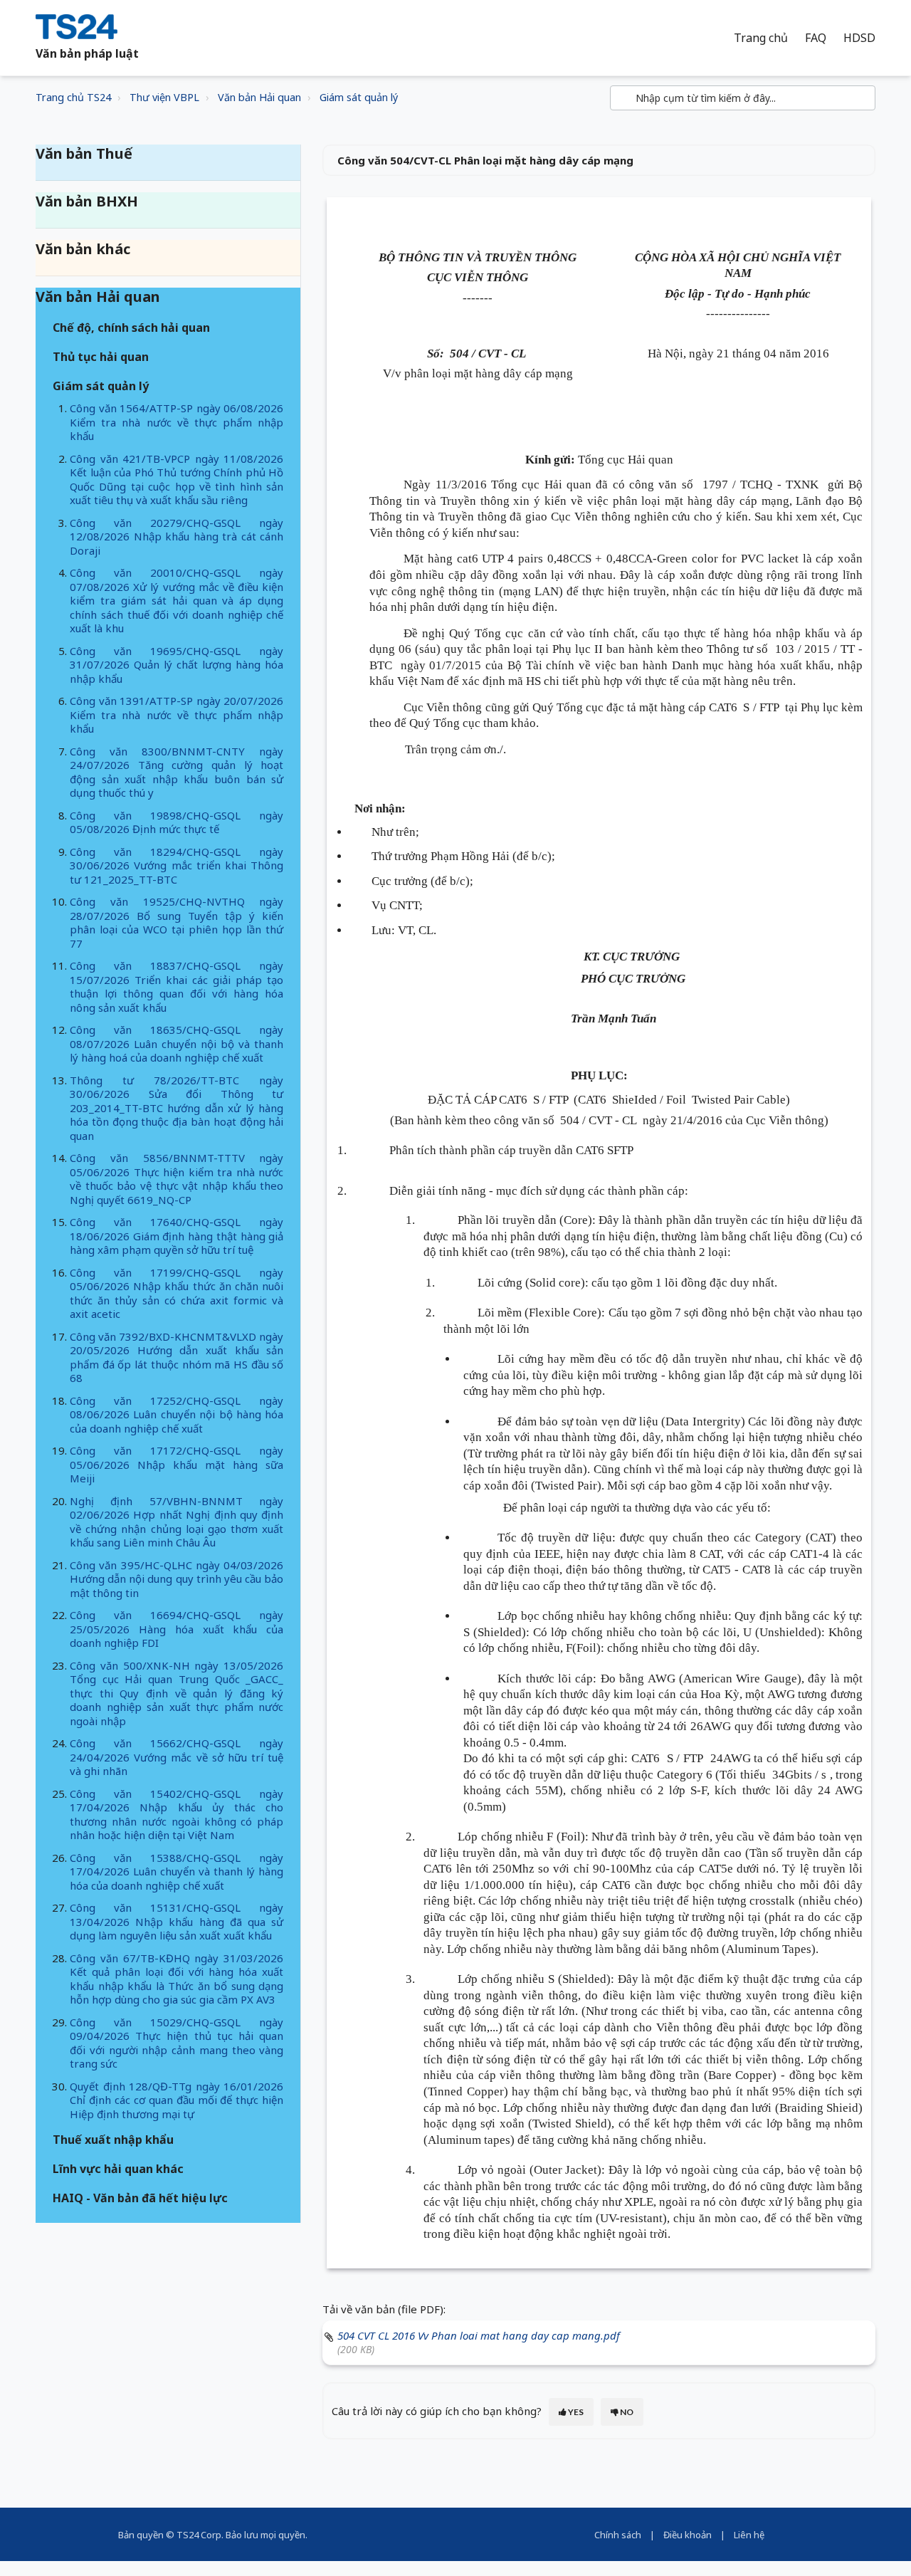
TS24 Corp (199, 2535)
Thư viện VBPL (164, 97)
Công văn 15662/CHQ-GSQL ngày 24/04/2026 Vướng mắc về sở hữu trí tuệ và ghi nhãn (177, 1757)
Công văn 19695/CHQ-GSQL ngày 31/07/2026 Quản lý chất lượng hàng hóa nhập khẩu (177, 665)
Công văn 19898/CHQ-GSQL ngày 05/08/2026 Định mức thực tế (177, 822)
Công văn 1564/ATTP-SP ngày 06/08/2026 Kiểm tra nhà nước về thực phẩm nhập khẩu (177, 422)
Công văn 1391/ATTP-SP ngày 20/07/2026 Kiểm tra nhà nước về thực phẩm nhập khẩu (177, 714)
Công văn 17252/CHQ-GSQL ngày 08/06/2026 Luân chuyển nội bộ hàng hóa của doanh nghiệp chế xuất (177, 1414)
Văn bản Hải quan (259, 97)
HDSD (859, 38)
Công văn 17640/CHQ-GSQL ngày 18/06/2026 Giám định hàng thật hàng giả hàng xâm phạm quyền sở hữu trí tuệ (177, 1236)
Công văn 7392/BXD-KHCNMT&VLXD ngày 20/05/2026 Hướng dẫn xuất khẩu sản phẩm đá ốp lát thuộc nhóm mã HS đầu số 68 (177, 1357)
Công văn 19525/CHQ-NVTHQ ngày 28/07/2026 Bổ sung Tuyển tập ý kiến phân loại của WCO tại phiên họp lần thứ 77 (177, 922)
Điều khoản (688, 2535)
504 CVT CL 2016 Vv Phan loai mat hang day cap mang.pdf (479, 2335)
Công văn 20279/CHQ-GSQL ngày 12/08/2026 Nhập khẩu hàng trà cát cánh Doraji (177, 536)
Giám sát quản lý (359, 97)
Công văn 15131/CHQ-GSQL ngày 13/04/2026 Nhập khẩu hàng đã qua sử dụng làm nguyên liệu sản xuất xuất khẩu (177, 1921)
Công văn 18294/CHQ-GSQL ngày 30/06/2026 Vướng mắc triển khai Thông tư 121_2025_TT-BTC (177, 865)
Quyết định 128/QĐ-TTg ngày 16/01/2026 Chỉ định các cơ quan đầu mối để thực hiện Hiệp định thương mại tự (177, 2100)
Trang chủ (761, 38)
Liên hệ (749, 2535)
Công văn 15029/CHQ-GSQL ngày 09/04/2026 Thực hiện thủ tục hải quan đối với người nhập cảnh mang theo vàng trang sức (177, 2043)
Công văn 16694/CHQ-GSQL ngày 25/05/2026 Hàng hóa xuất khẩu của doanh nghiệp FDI (177, 1629)
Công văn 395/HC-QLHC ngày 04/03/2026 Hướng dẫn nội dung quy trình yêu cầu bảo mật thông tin (177, 1579)
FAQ (816, 38)
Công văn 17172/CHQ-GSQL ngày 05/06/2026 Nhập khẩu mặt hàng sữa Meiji (177, 1464)
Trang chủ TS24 (73, 97)
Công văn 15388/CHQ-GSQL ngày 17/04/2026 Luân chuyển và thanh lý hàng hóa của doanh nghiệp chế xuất (177, 1871)
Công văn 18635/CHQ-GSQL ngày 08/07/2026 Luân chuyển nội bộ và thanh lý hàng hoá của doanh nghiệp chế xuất (177, 1043)
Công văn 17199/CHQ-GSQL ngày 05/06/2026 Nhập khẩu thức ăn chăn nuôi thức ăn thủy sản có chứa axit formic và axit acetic (177, 1293)
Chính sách (618, 2535)
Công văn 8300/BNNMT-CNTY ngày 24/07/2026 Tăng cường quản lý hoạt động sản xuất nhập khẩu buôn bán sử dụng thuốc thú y (177, 772)
